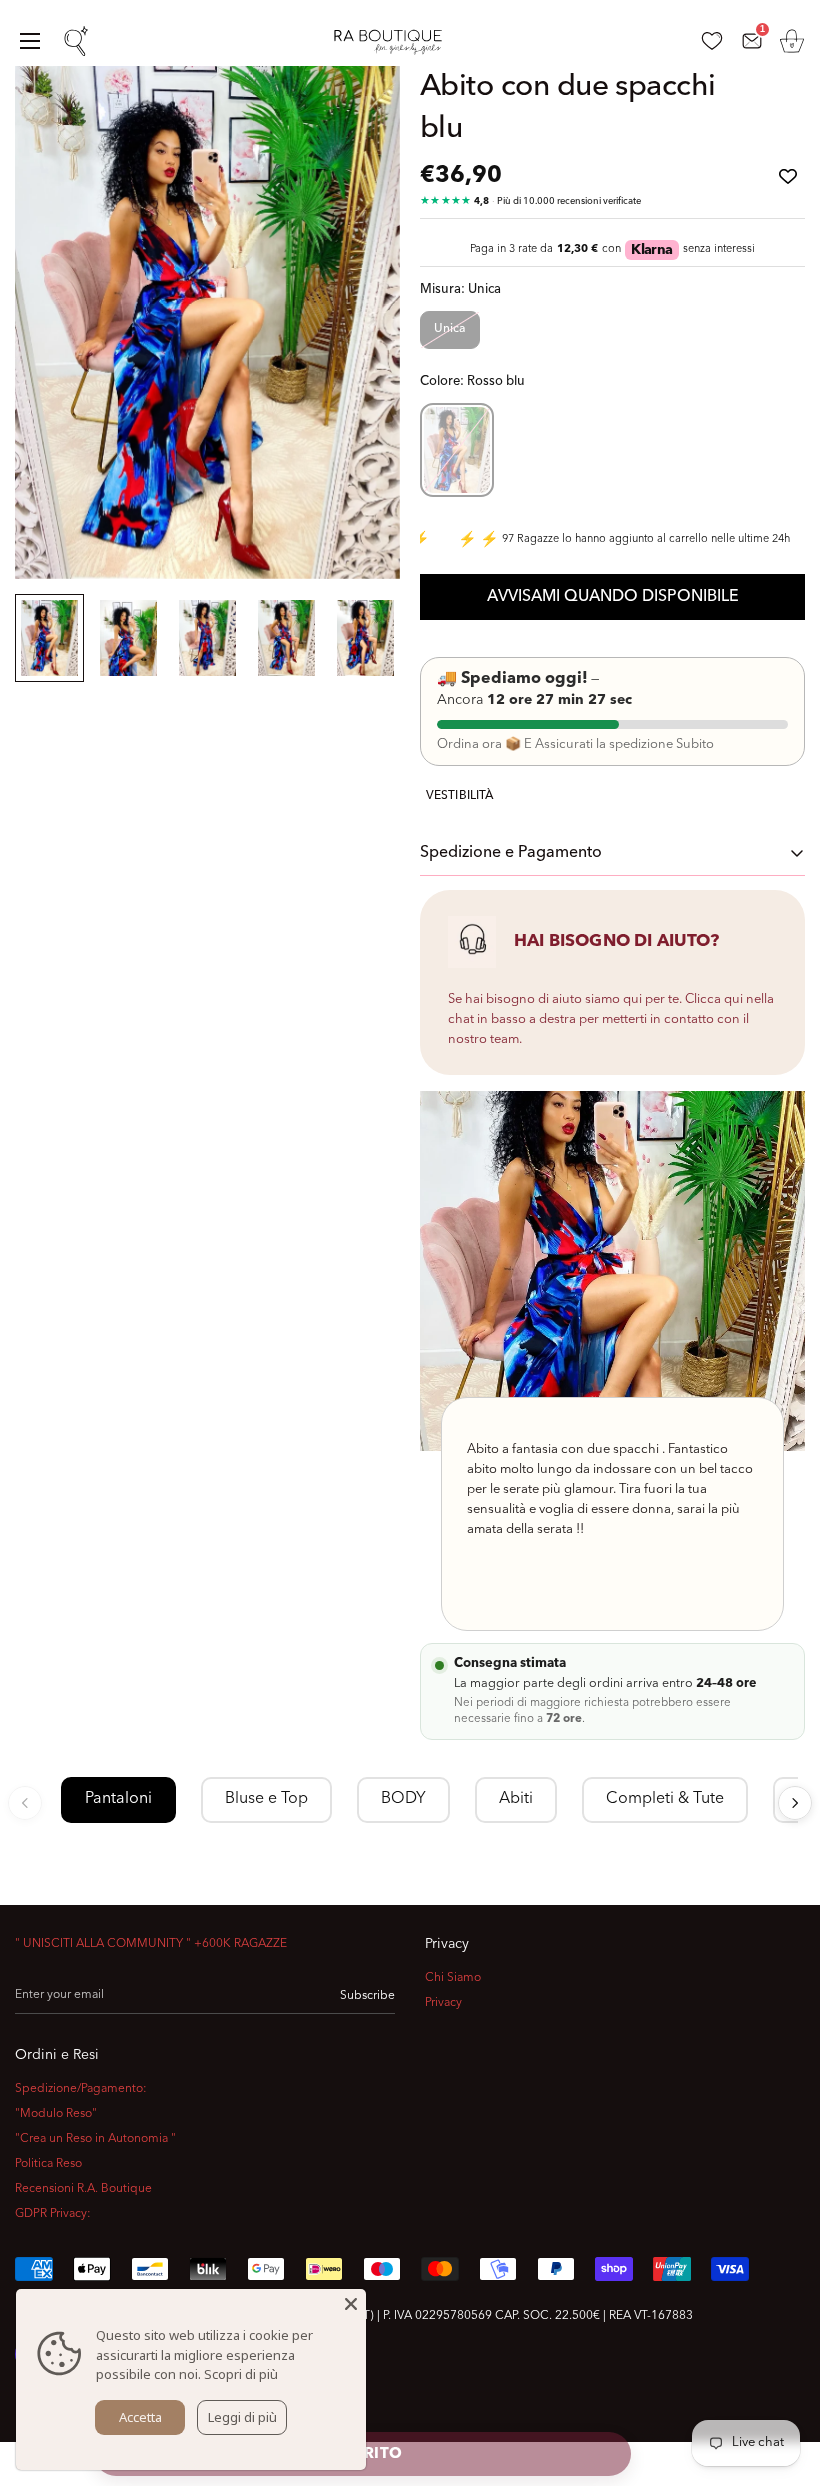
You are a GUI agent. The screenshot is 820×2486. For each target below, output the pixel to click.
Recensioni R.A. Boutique (83, 2189)
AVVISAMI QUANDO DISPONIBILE (613, 597)
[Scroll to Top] (781, 2377)
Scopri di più (241, 2374)
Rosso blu (457, 450)
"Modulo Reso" (56, 2114)
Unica (450, 329)
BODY (403, 1799)
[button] (792, 41)
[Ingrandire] (357, 108)
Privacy (443, 2003)
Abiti (516, 1799)
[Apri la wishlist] (712, 41)
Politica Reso (48, 2164)
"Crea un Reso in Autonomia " (95, 2139)
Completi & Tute (665, 1799)
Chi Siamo (453, 1978)
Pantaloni (118, 1799)
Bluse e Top (266, 1799)
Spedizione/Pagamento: (81, 2089)
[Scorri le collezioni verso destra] (795, 1803)
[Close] (351, 2304)
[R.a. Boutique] (397, 41)
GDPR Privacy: (53, 2214)
